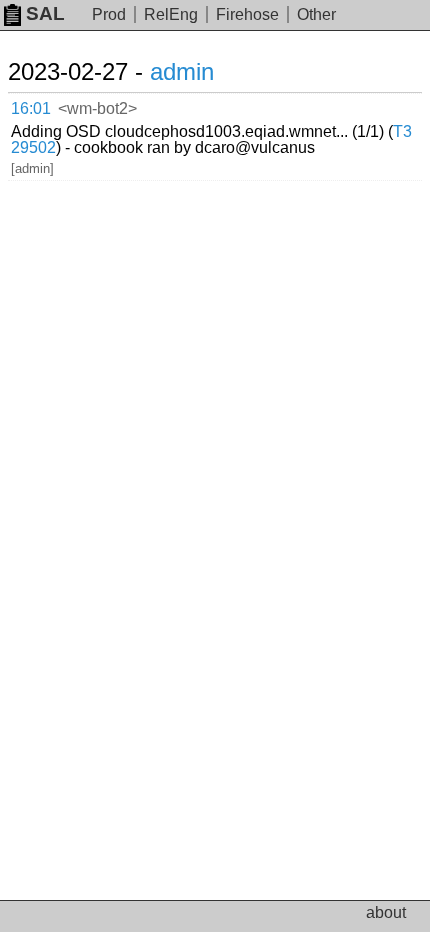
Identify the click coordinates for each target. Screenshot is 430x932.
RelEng (171, 14)
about (386, 912)
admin (182, 71)
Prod (109, 14)
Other (316, 14)
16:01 (31, 108)
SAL (45, 13)
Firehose (247, 14)
